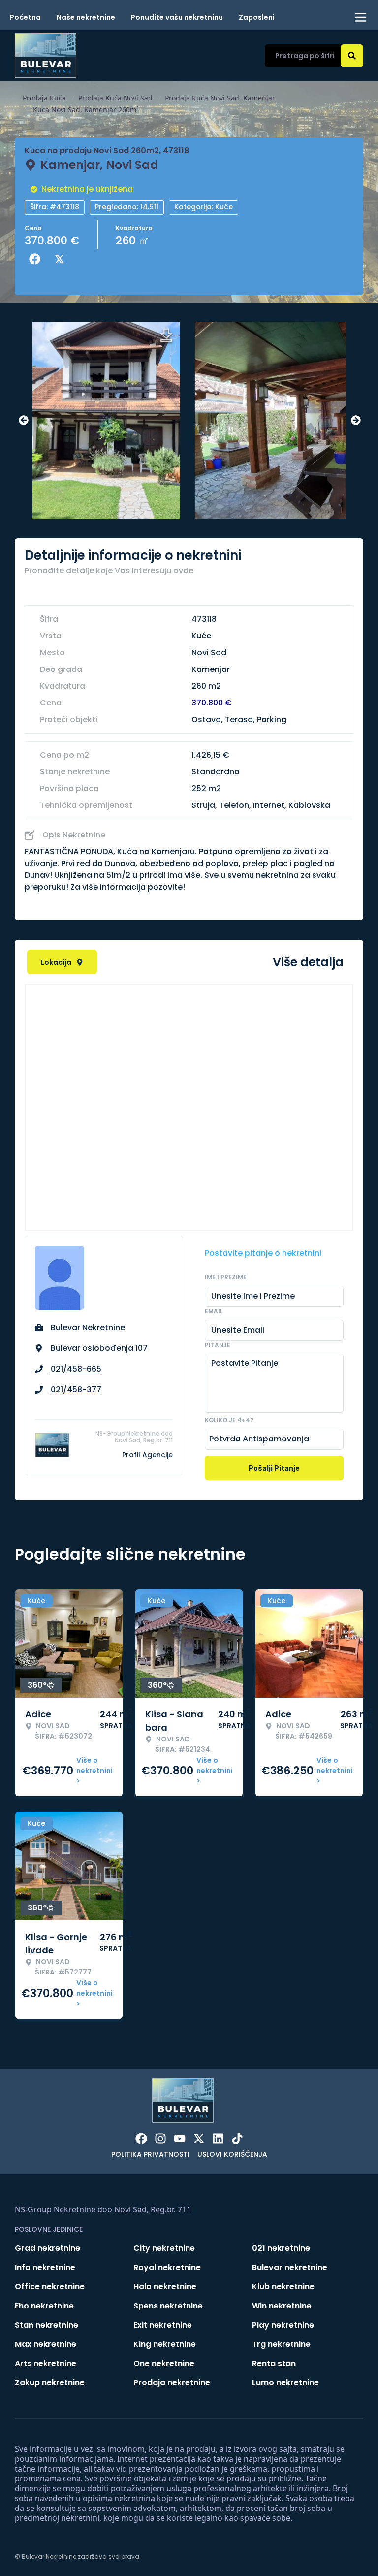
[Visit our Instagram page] (160, 2139)
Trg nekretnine (281, 2344)
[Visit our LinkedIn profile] (218, 2139)
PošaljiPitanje (274, 1468)
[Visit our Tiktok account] (237, 2139)
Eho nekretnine (44, 2306)
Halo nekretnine (165, 2287)
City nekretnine (164, 2248)
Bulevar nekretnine (290, 2267)
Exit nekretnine (163, 2325)
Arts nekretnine (46, 2363)
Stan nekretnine (47, 2325)
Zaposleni (257, 17)
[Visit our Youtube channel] (180, 2139)
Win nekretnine (282, 2306)
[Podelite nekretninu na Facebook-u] (37, 259)
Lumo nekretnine (285, 2383)
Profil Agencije (147, 1455)
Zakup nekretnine (50, 2383)
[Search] (352, 56)
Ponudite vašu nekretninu (177, 17)
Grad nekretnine (47, 2248)
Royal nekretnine (167, 2267)
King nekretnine (165, 2344)
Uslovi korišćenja (232, 2154)
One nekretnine (164, 2363)
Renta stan (274, 2363)
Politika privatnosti (150, 2154)
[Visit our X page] (199, 2139)
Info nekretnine (45, 2267)
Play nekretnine (283, 2325)
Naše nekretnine (86, 17)
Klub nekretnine (283, 2287)
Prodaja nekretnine (172, 2383)
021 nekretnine (281, 2248)
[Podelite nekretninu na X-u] (62, 259)
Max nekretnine (46, 2344)
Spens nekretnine (168, 2306)
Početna (25, 17)
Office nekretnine (50, 2287)
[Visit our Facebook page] (141, 2139)
